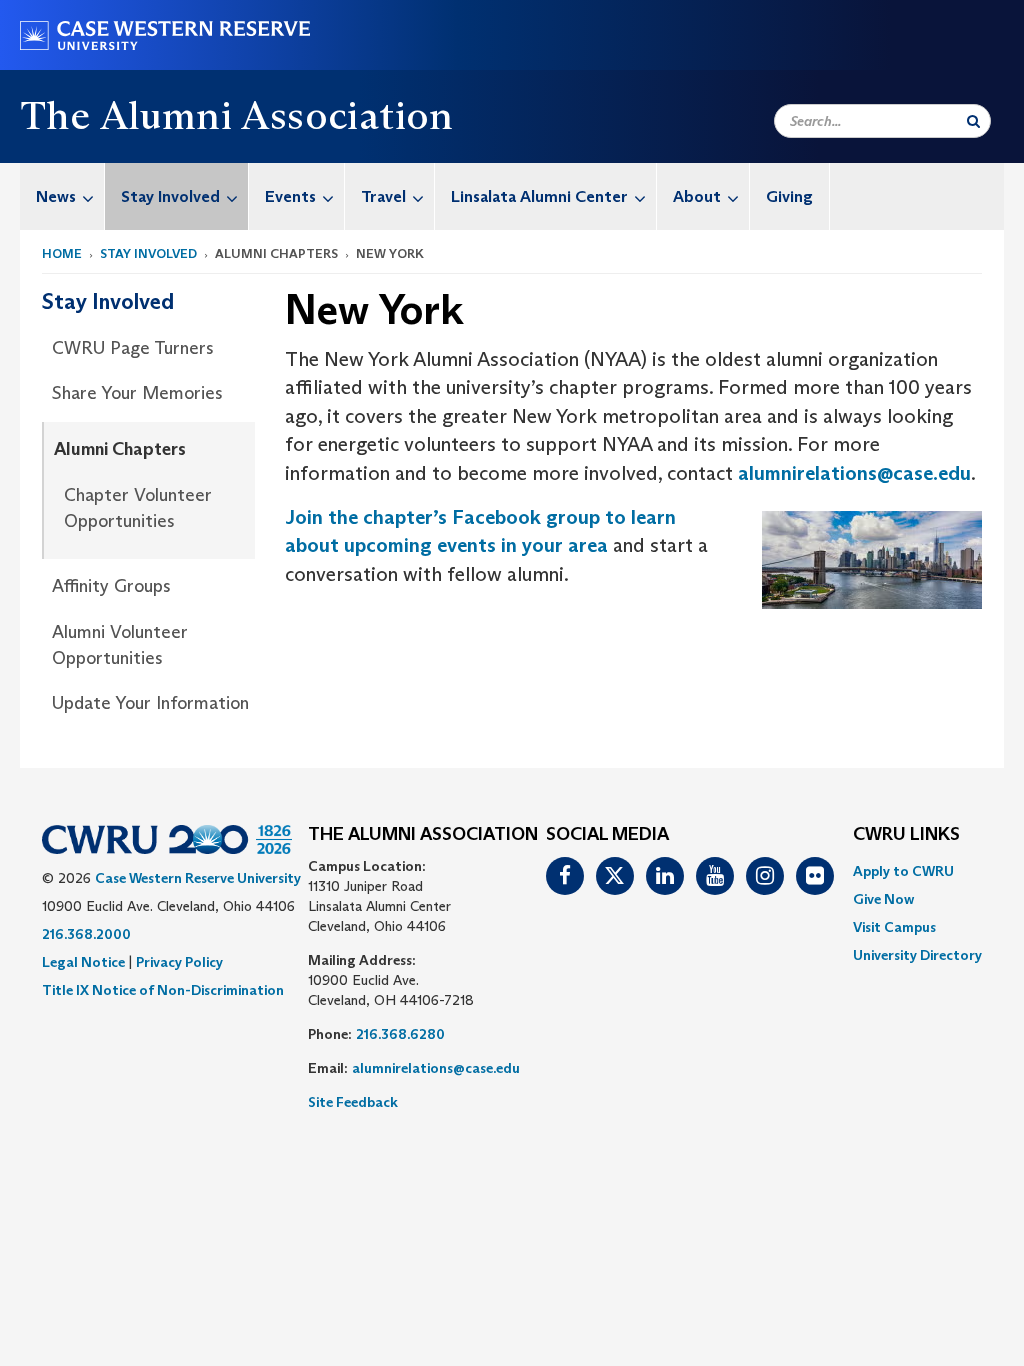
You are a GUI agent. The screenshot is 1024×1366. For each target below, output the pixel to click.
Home (62, 253)
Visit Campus (894, 927)
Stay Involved (170, 196)
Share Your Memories (137, 393)
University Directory (917, 955)
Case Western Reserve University (198, 878)
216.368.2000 (86, 934)
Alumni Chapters (120, 449)
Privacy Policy (179, 962)
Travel (383, 196)
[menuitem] (62, 196)
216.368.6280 (400, 1034)
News (56, 196)
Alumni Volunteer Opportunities (120, 645)
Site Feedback (353, 1102)
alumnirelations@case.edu (854, 473)
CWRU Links (906, 835)
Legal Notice (83, 962)
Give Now (883, 899)
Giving (789, 196)
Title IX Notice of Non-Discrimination (163, 990)
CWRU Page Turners (133, 348)
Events (290, 196)
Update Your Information (150, 703)
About (697, 196)
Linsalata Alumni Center (539, 196)
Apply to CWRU (903, 871)
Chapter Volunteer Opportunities (138, 508)
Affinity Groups (111, 586)
